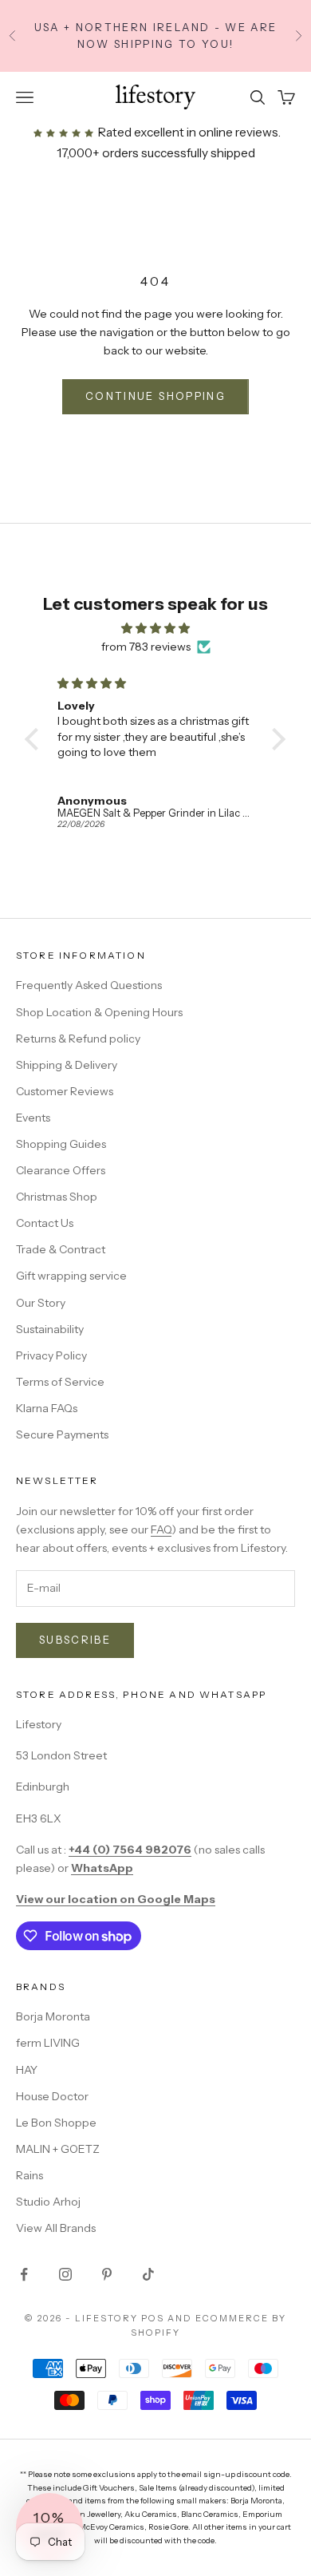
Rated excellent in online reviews (187, 132)
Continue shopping (155, 396)
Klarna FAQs (47, 1408)
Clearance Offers (61, 1170)
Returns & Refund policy (78, 1039)
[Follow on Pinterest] (107, 2274)
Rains (30, 2175)
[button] (36, 739)
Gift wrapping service (71, 1276)
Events (33, 1118)
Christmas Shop (57, 1197)
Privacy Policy (51, 1355)
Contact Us (45, 1223)
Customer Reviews (65, 1091)
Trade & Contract (61, 1249)
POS (153, 2318)
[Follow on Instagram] (65, 2274)
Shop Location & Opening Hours (99, 1012)
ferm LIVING (48, 2043)
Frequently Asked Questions (89, 985)
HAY (27, 2070)
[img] (155, 628)
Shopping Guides (61, 1144)
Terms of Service (60, 1382)
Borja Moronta (53, 2016)
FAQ (161, 1529)
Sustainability (50, 1329)
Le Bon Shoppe (56, 2123)
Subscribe (75, 1640)
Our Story (41, 1303)
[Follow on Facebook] (24, 2274)
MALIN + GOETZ (58, 2149)
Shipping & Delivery (67, 1065)
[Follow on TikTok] (148, 2274)
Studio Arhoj (48, 2202)
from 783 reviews (146, 647)
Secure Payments (62, 1434)
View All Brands (56, 2228)
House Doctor (52, 2096)
